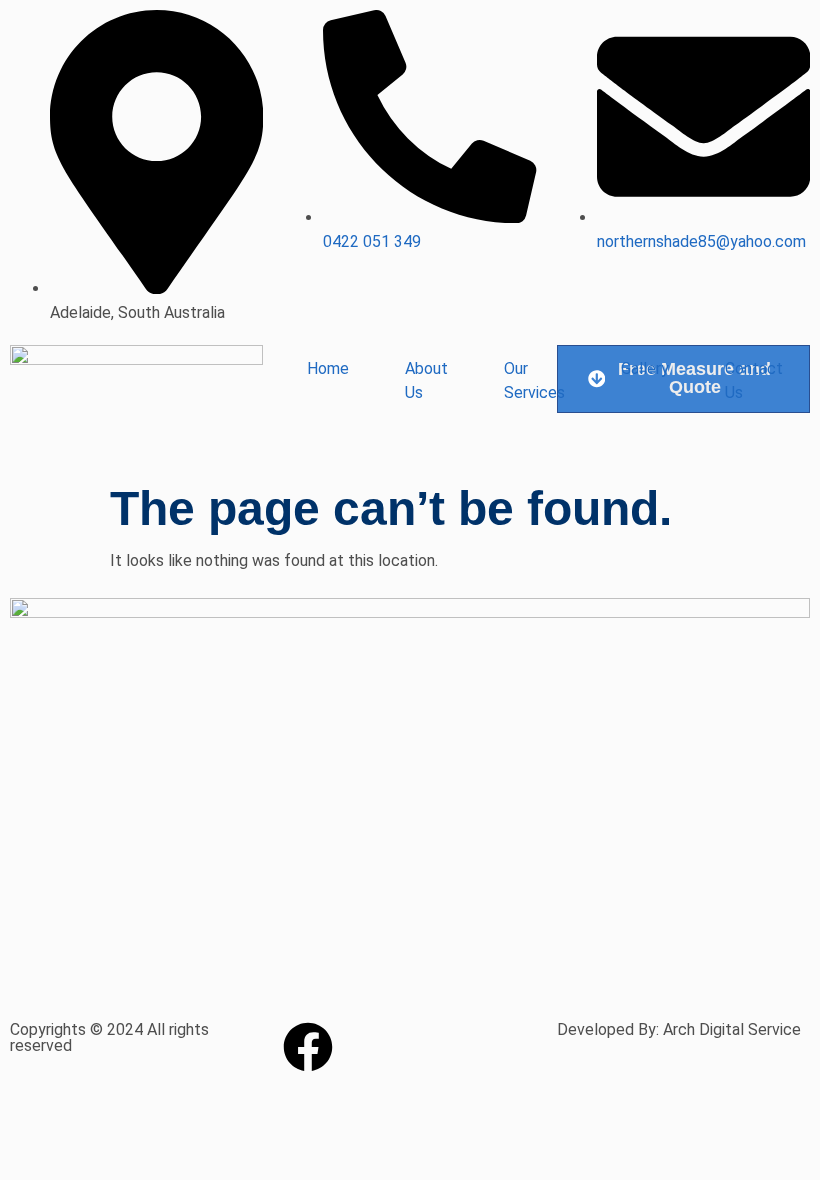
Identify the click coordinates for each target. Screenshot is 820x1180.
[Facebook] (308, 1047)
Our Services (534, 380)
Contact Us (754, 380)
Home (328, 368)
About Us (426, 380)
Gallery (645, 368)
